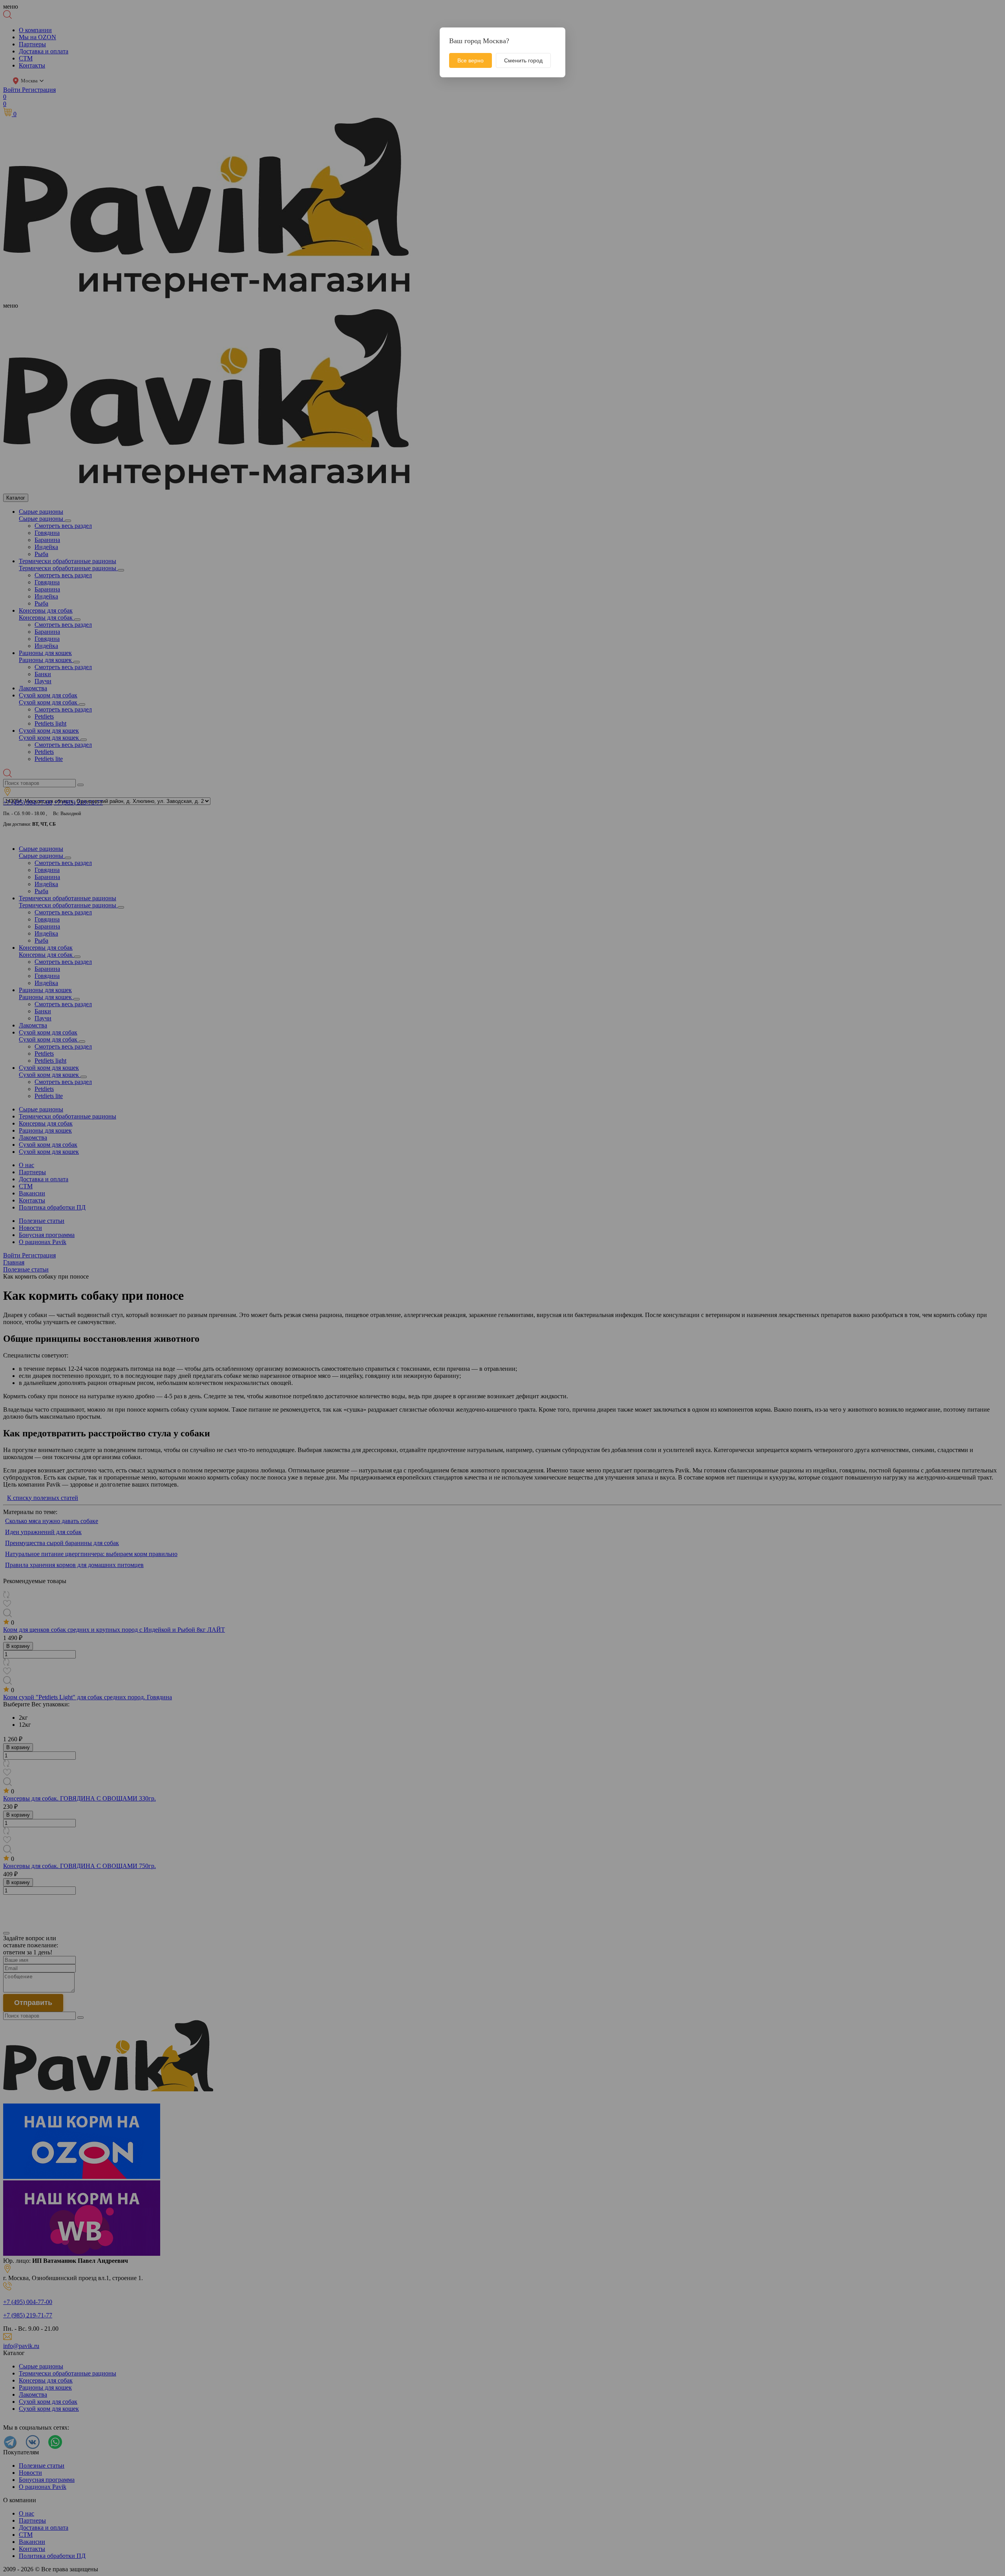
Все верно (471, 60)
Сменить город (523, 60)
